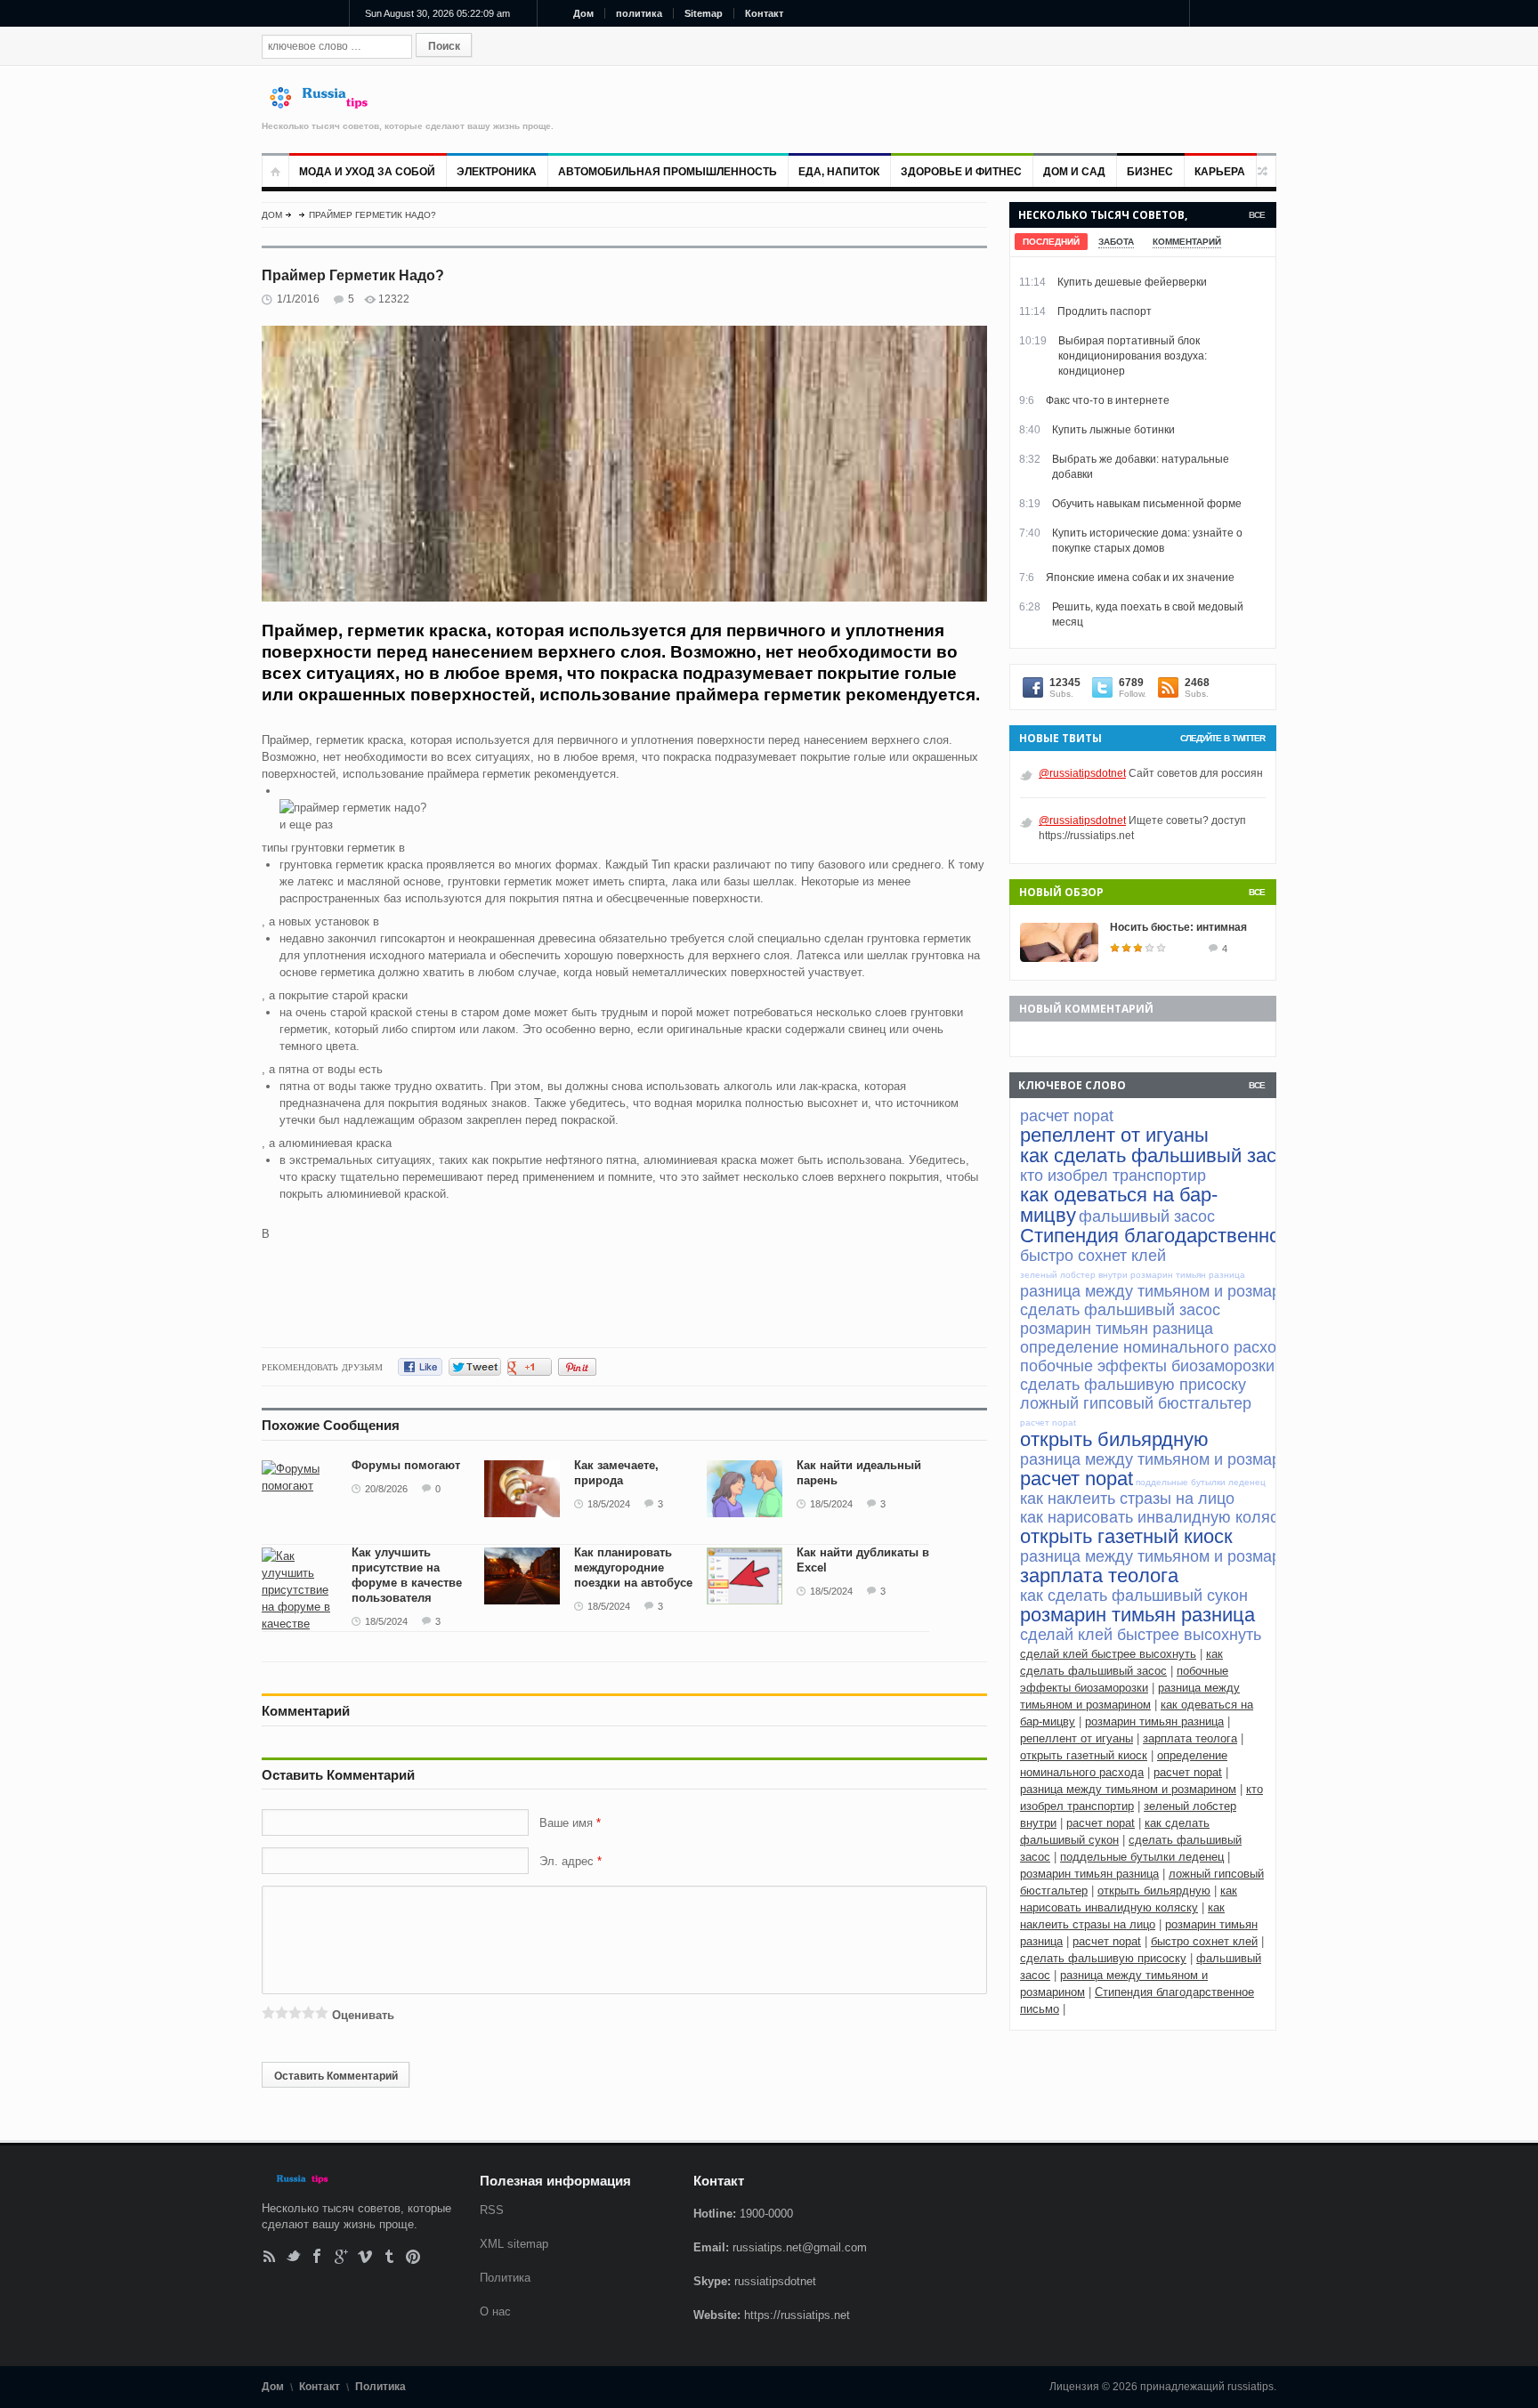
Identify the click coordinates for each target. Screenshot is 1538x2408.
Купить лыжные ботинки (1113, 430)
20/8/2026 (386, 1489)
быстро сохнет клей (1204, 1941)
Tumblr (389, 2256)
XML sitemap (514, 2244)
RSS (269, 2256)
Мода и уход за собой (367, 172)
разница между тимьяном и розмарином (1128, 1789)
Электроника (497, 172)
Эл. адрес (567, 1861)
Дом (583, 13)
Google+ (341, 2256)
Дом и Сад (1074, 172)
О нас (495, 2311)
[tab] (1051, 242)
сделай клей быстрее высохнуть (1108, 1654)
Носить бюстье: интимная (1178, 927)
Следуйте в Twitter (1222, 738)
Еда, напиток (839, 172)
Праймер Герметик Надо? (372, 215)
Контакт (764, 13)
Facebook (317, 2256)
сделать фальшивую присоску (1103, 1958)
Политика (505, 2278)
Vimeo (365, 2256)
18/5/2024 (609, 1504)
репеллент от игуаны (1077, 1738)
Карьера (1220, 172)
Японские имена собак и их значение (1140, 578)
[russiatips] (327, 105)
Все (1257, 215)
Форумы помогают (406, 1465)
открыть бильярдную (1154, 1891)
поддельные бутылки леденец (1142, 1857)
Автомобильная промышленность (668, 172)
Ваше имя (568, 1823)
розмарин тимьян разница (1154, 1721)
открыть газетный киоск (1084, 1755)
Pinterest (413, 2256)
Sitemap (704, 13)
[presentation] (1051, 242)
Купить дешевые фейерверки (1132, 282)
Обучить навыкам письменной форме (1147, 504)
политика (639, 13)
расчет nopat (1188, 1772)
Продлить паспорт (1105, 311)
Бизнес (1150, 172)
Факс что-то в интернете (1108, 400)
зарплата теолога (1190, 1738)
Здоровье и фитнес (961, 172)
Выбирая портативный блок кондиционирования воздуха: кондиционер (1133, 356)
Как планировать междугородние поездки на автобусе (633, 1568)
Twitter (293, 2256)
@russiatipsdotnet (1082, 773)
